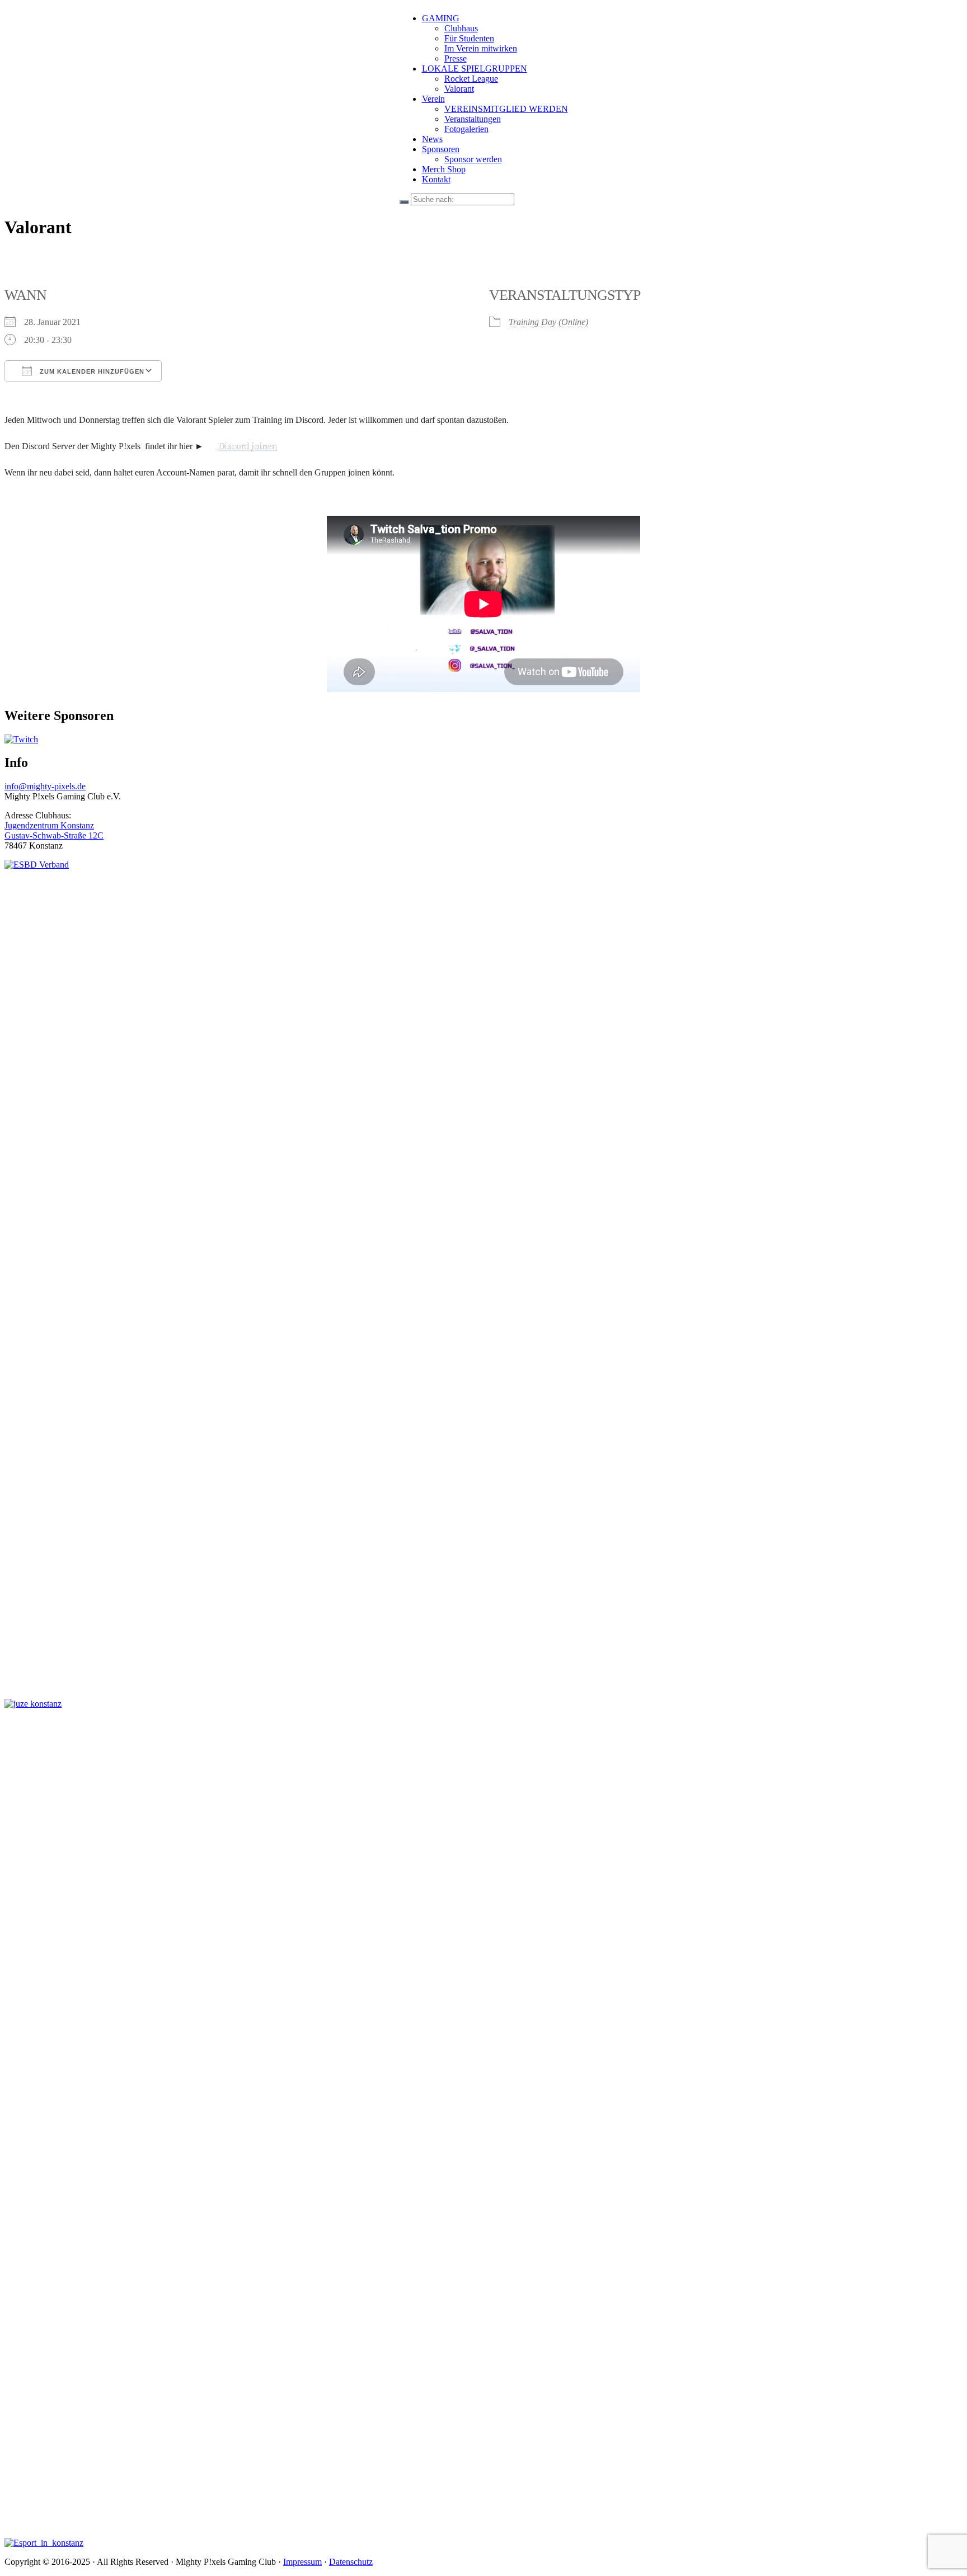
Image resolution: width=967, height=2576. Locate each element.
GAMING (441, 18)
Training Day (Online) (548, 322)
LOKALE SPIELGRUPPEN (475, 69)
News (432, 139)
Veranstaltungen (473, 119)
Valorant (459, 89)
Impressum (302, 2562)
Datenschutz (351, 2562)
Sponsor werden (473, 159)
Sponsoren (441, 149)
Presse (456, 58)
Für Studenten (469, 38)
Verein (433, 99)
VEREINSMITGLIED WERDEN (506, 109)
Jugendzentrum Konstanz (49, 825)
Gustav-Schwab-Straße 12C (54, 835)
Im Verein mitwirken (481, 48)
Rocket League (471, 79)
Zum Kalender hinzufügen (91, 371)
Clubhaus (461, 28)
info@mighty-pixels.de (45, 786)
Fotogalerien (466, 129)
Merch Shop (444, 169)
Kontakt (436, 179)
